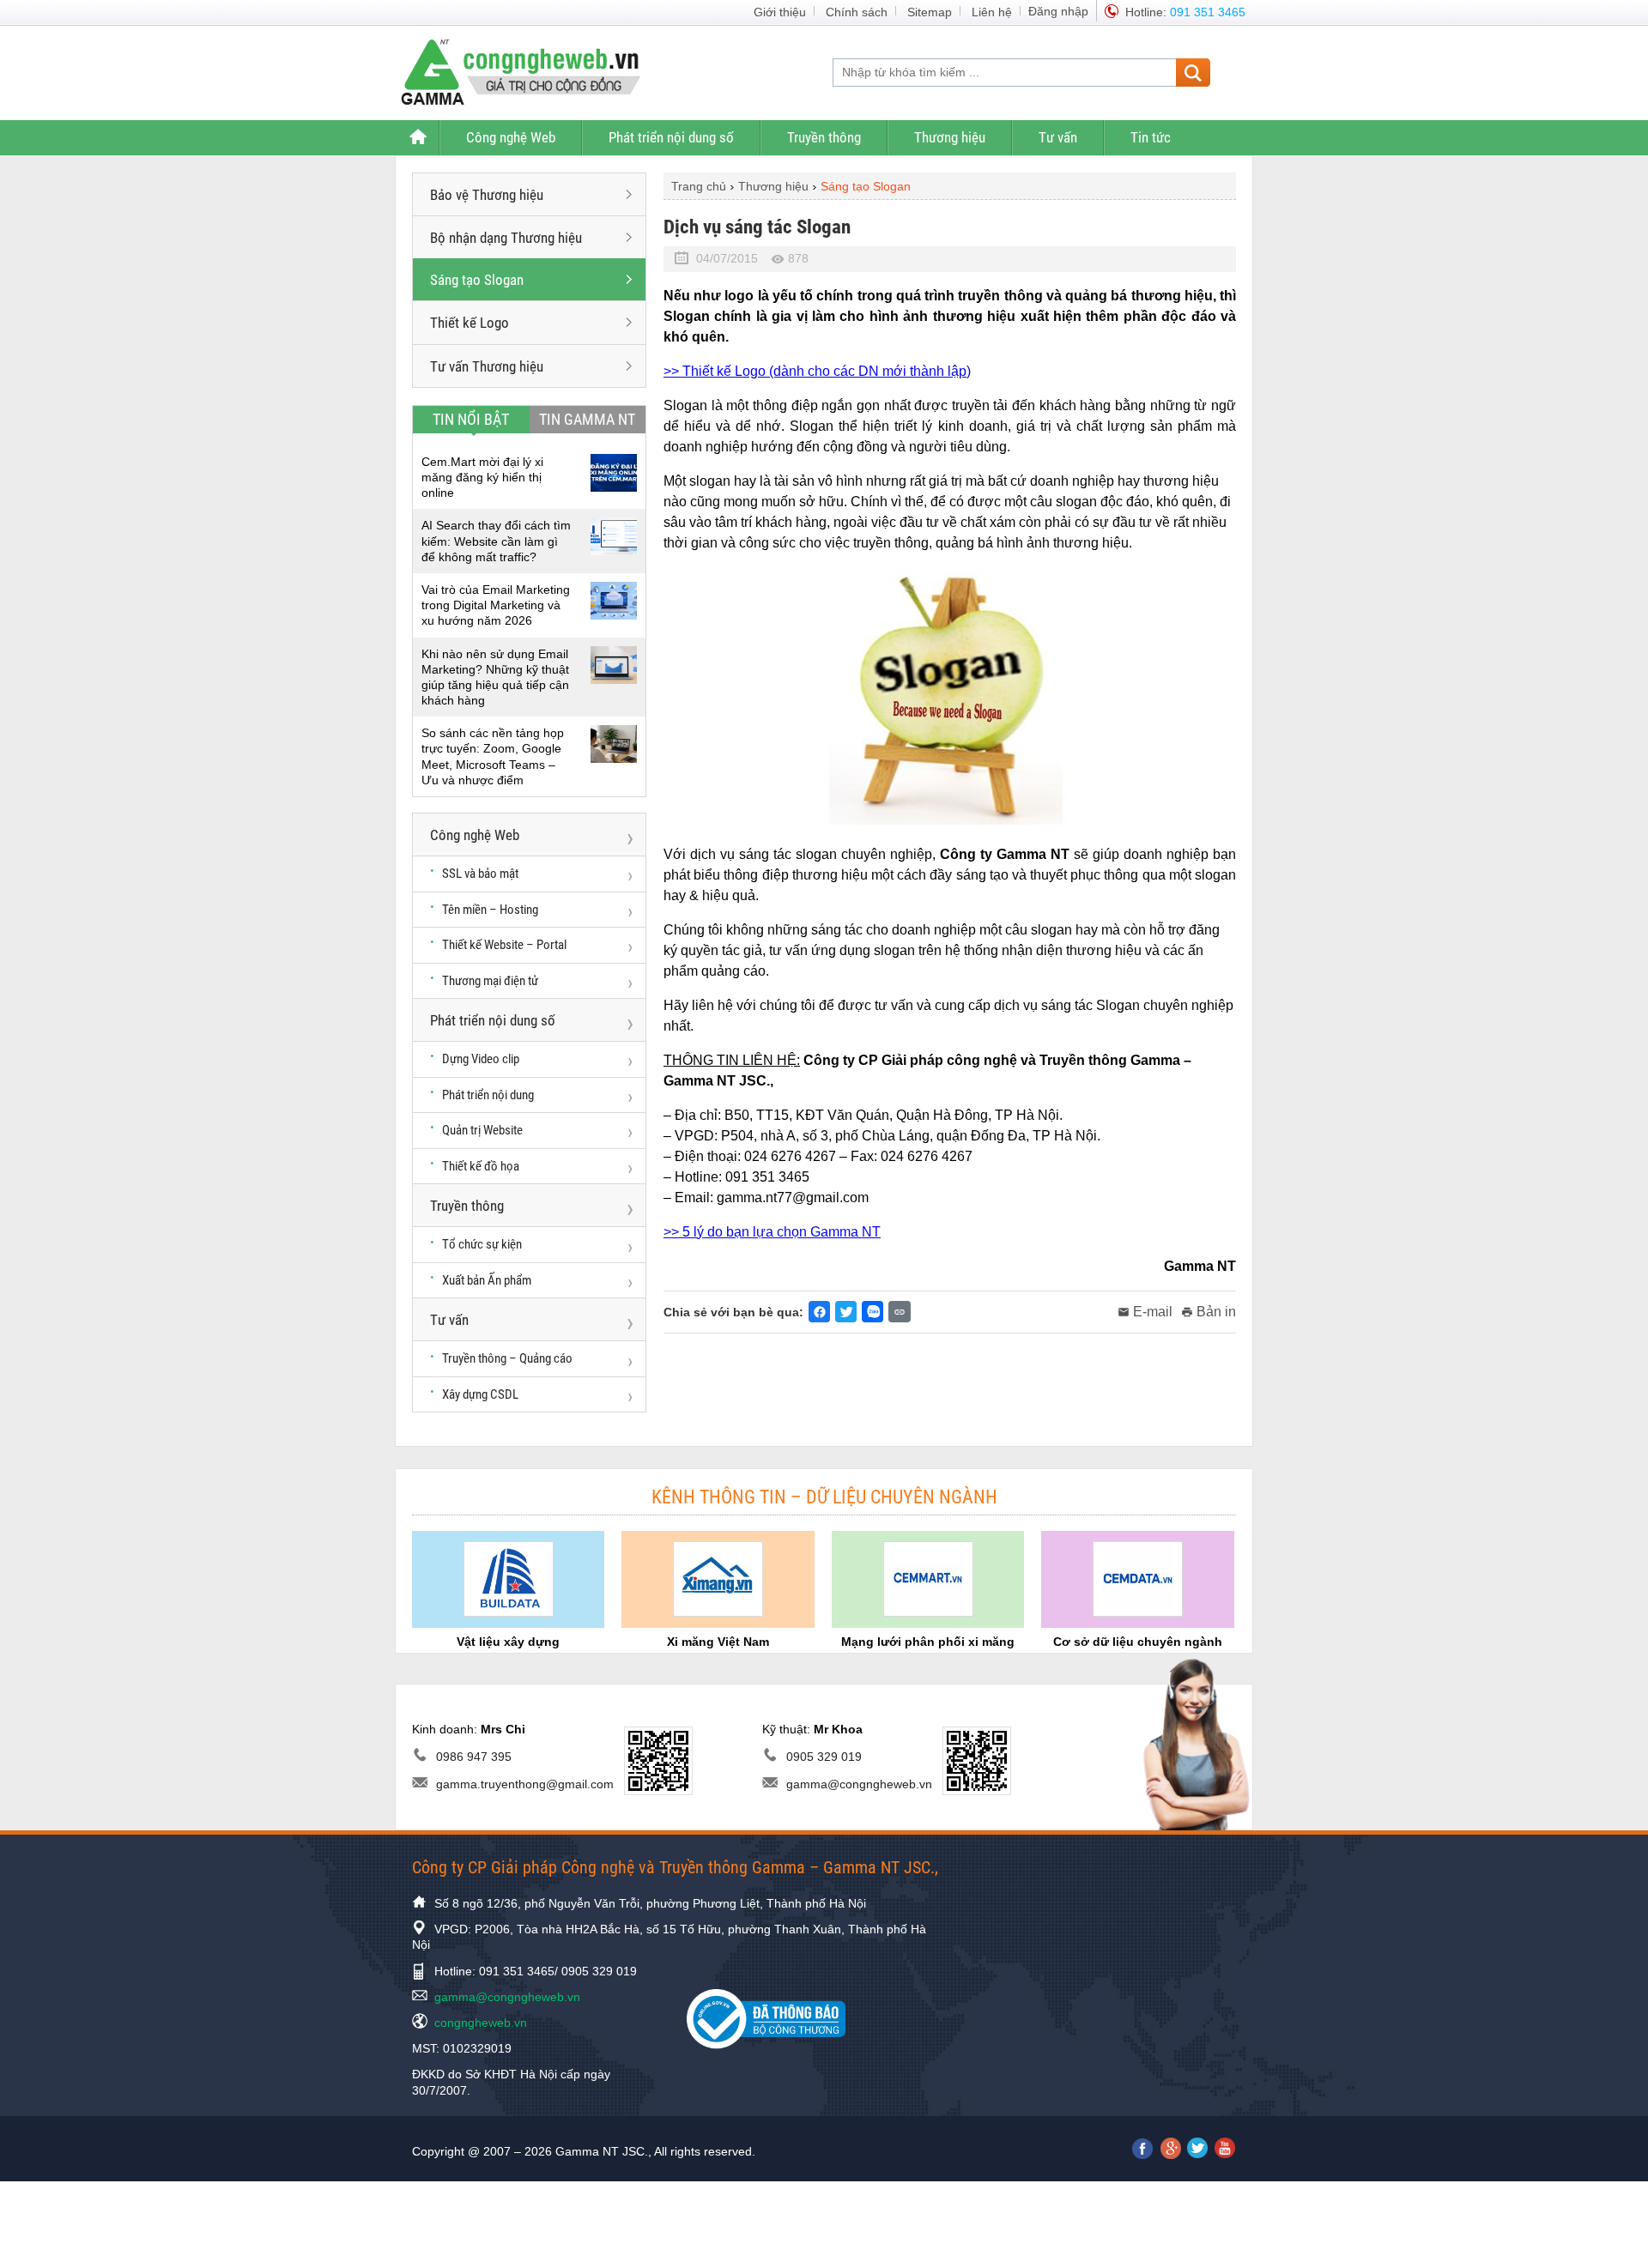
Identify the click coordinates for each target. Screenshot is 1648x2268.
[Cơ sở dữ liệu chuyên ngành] (1138, 1579)
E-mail (1153, 1312)
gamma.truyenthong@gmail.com (525, 1784)
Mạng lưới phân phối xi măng (928, 1642)
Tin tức (1151, 137)
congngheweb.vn (481, 2023)
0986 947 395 (474, 1757)
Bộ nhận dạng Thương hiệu (506, 238)
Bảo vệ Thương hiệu (487, 195)
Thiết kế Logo (470, 323)
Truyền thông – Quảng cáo (507, 1358)
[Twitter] (846, 1312)
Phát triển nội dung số (671, 137)
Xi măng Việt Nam (718, 1642)
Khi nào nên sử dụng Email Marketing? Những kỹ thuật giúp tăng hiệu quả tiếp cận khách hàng (495, 677)
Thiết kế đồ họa (481, 1166)
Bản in (1216, 1312)
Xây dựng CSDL (480, 1394)
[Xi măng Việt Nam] (718, 1579)
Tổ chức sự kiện (482, 1244)
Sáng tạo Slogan (477, 280)
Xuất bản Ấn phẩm (487, 1280)
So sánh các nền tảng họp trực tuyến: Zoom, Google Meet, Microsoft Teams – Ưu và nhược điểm (493, 756)
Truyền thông (824, 137)
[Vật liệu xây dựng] (509, 1579)
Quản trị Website (482, 1130)
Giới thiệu (780, 12)
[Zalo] (872, 1312)
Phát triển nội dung (488, 1095)
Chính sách (857, 12)
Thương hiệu (950, 137)
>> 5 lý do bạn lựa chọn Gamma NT (772, 1232)
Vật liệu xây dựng (508, 1642)
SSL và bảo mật (480, 874)
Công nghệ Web (511, 137)
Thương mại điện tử (490, 981)
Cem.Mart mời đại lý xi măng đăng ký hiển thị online (482, 477)
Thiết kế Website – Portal (504, 945)
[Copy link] (900, 1312)
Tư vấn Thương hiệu (487, 366)
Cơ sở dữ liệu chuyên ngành (1138, 1642)
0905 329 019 (824, 1757)
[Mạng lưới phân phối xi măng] (928, 1579)
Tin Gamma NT (587, 419)
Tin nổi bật (471, 419)
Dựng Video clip (481, 1059)
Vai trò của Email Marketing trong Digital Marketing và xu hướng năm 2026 (496, 605)
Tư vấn (1058, 137)
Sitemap (930, 12)
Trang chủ (417, 138)
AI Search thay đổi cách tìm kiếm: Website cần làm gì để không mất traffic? (496, 541)
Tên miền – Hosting (490, 910)
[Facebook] (819, 1312)
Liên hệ (992, 12)
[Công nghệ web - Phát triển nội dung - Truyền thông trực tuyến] (531, 71)
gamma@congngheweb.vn (859, 1784)
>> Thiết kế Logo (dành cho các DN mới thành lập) (817, 371)
